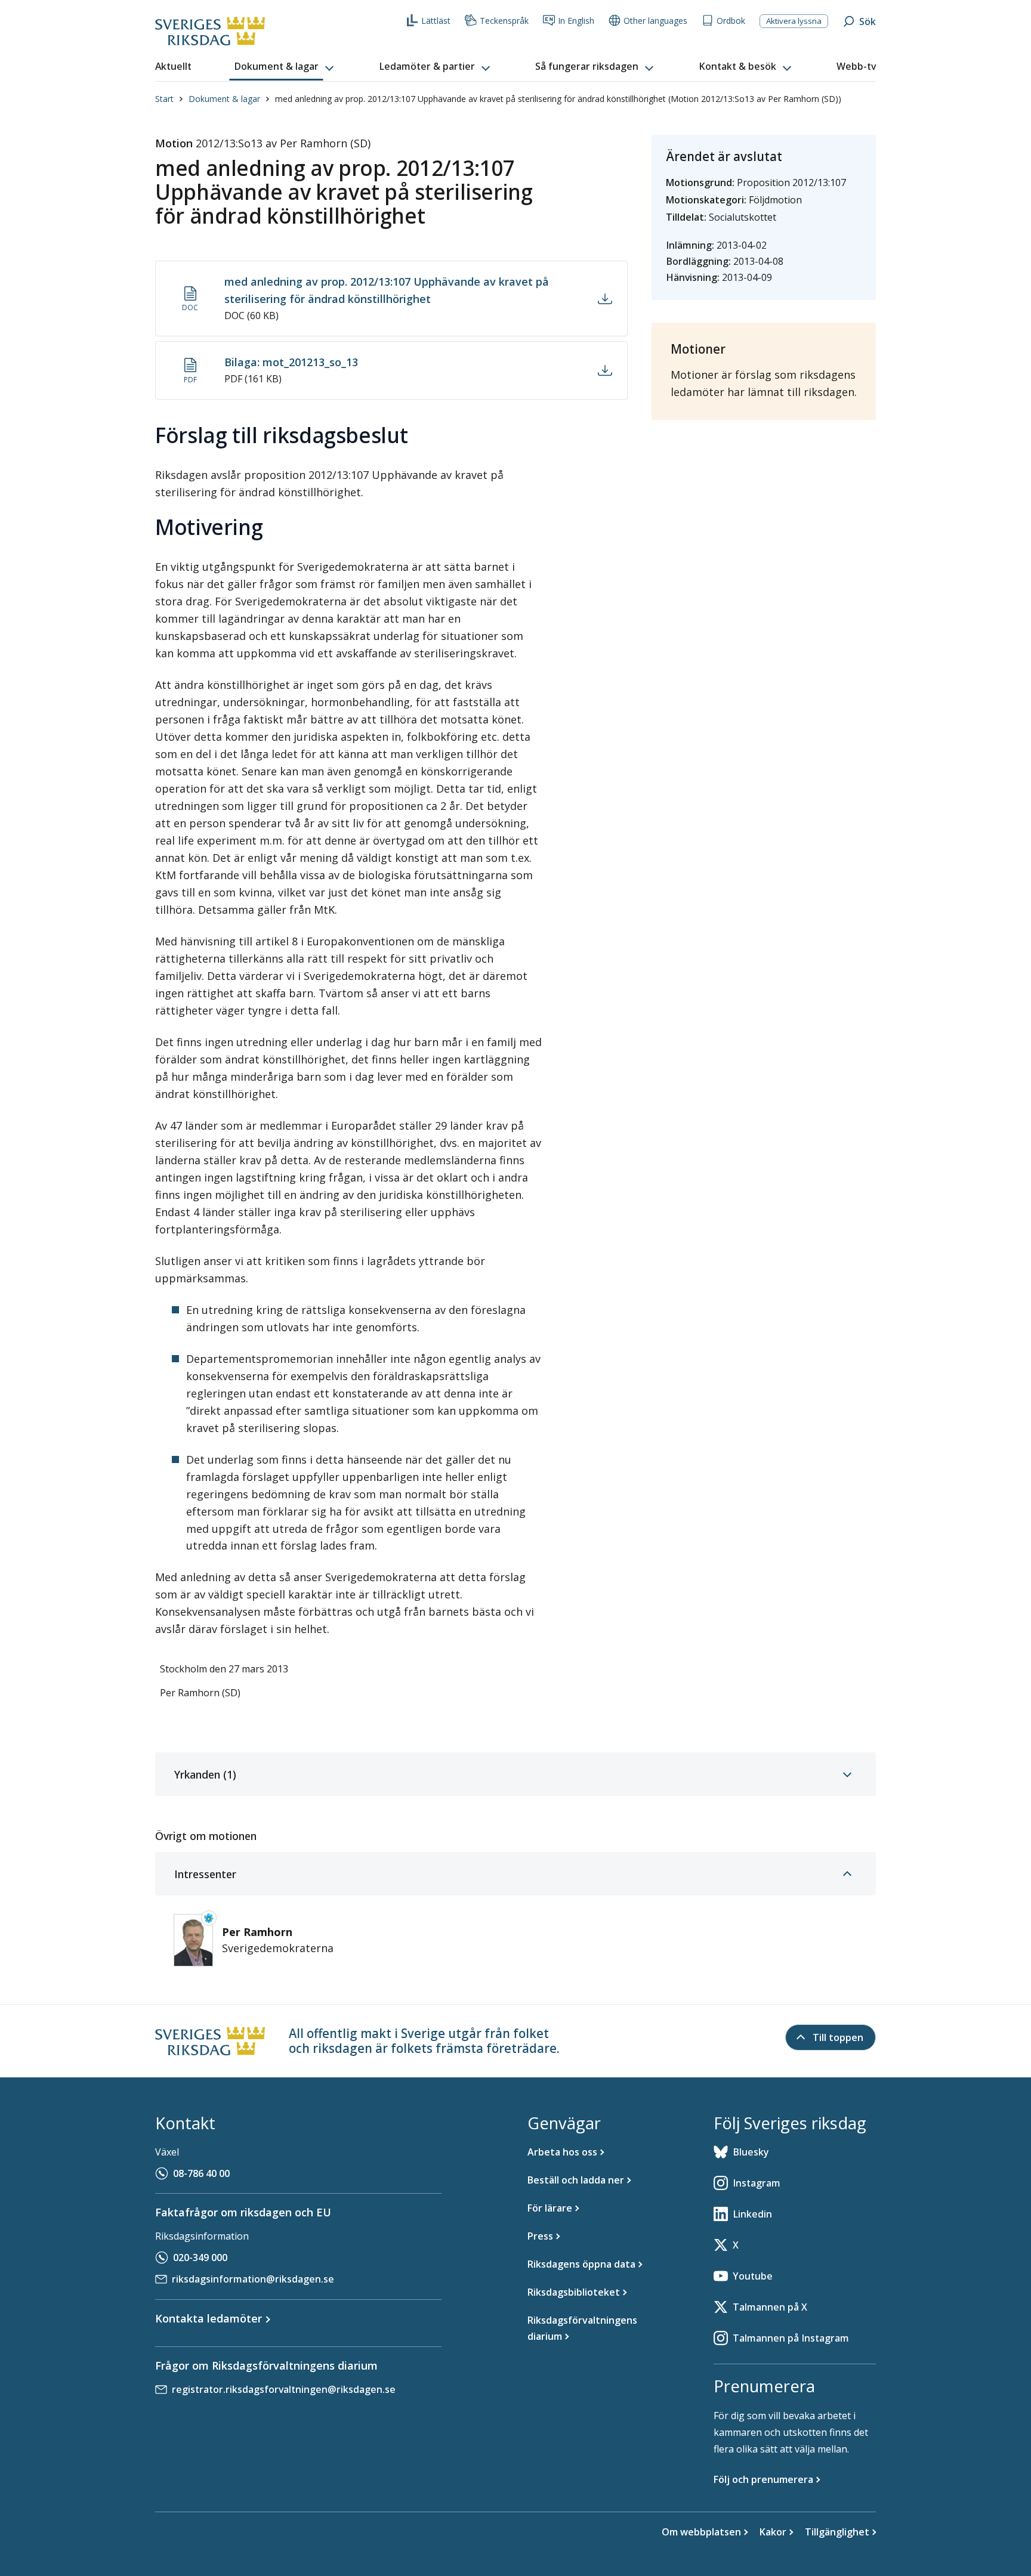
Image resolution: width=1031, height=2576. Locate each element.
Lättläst (436, 21)
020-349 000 (200, 2258)
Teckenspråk (504, 21)
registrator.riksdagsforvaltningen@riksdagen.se (284, 2389)
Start (164, 99)
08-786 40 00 (201, 2173)
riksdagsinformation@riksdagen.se (253, 2279)
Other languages (655, 21)
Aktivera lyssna (794, 21)
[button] (285, 67)
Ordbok (731, 21)
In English (576, 21)
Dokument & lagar (224, 99)
